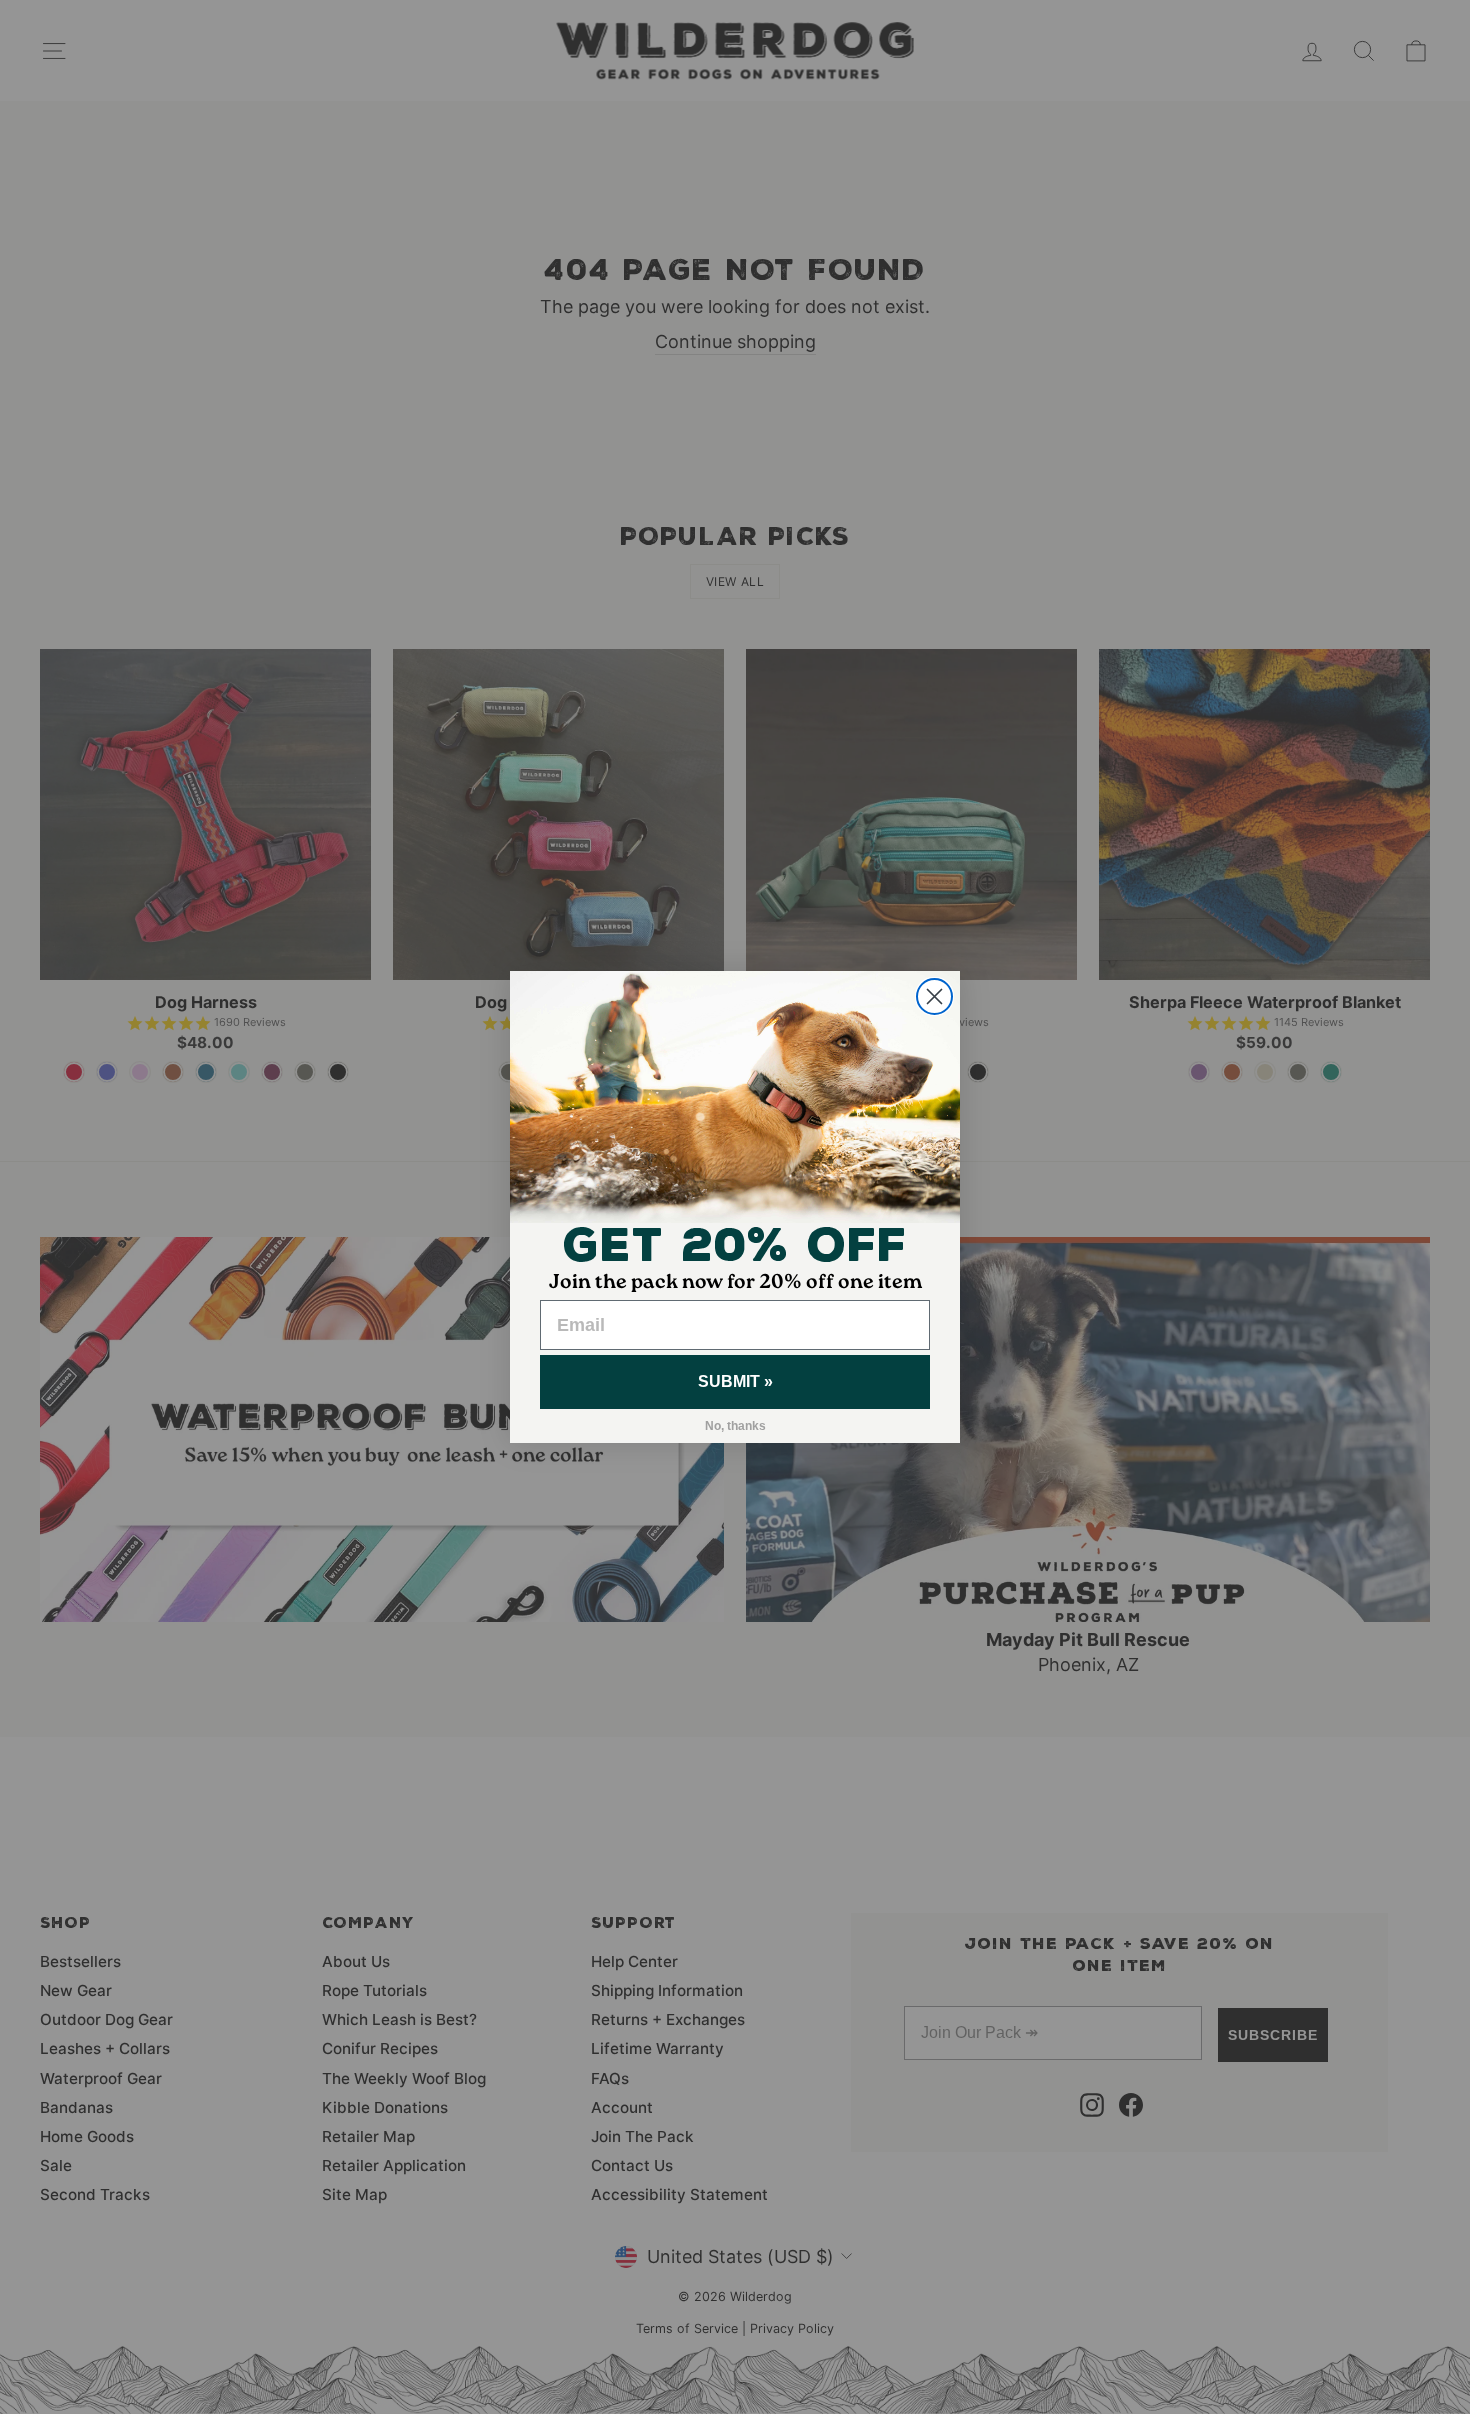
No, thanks (735, 1426)
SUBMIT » (735, 1381)
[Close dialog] (934, 996)
